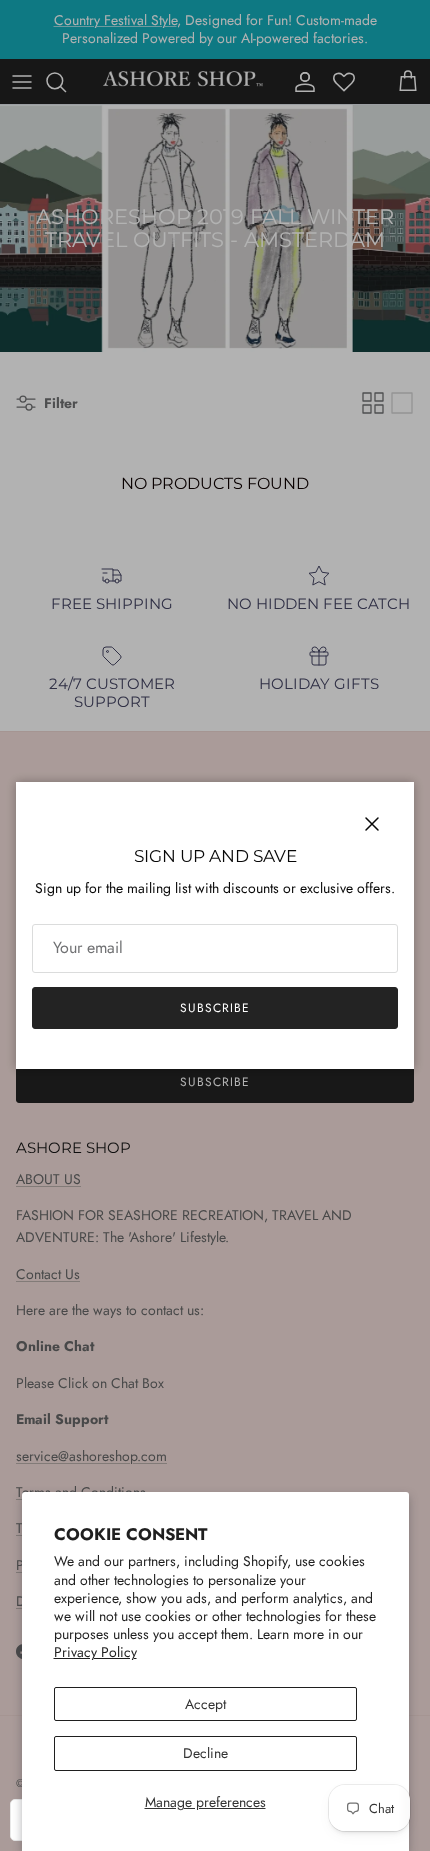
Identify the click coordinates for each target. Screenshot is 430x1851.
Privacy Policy (95, 1652)
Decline (205, 1753)
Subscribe (215, 1008)
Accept (205, 1704)
